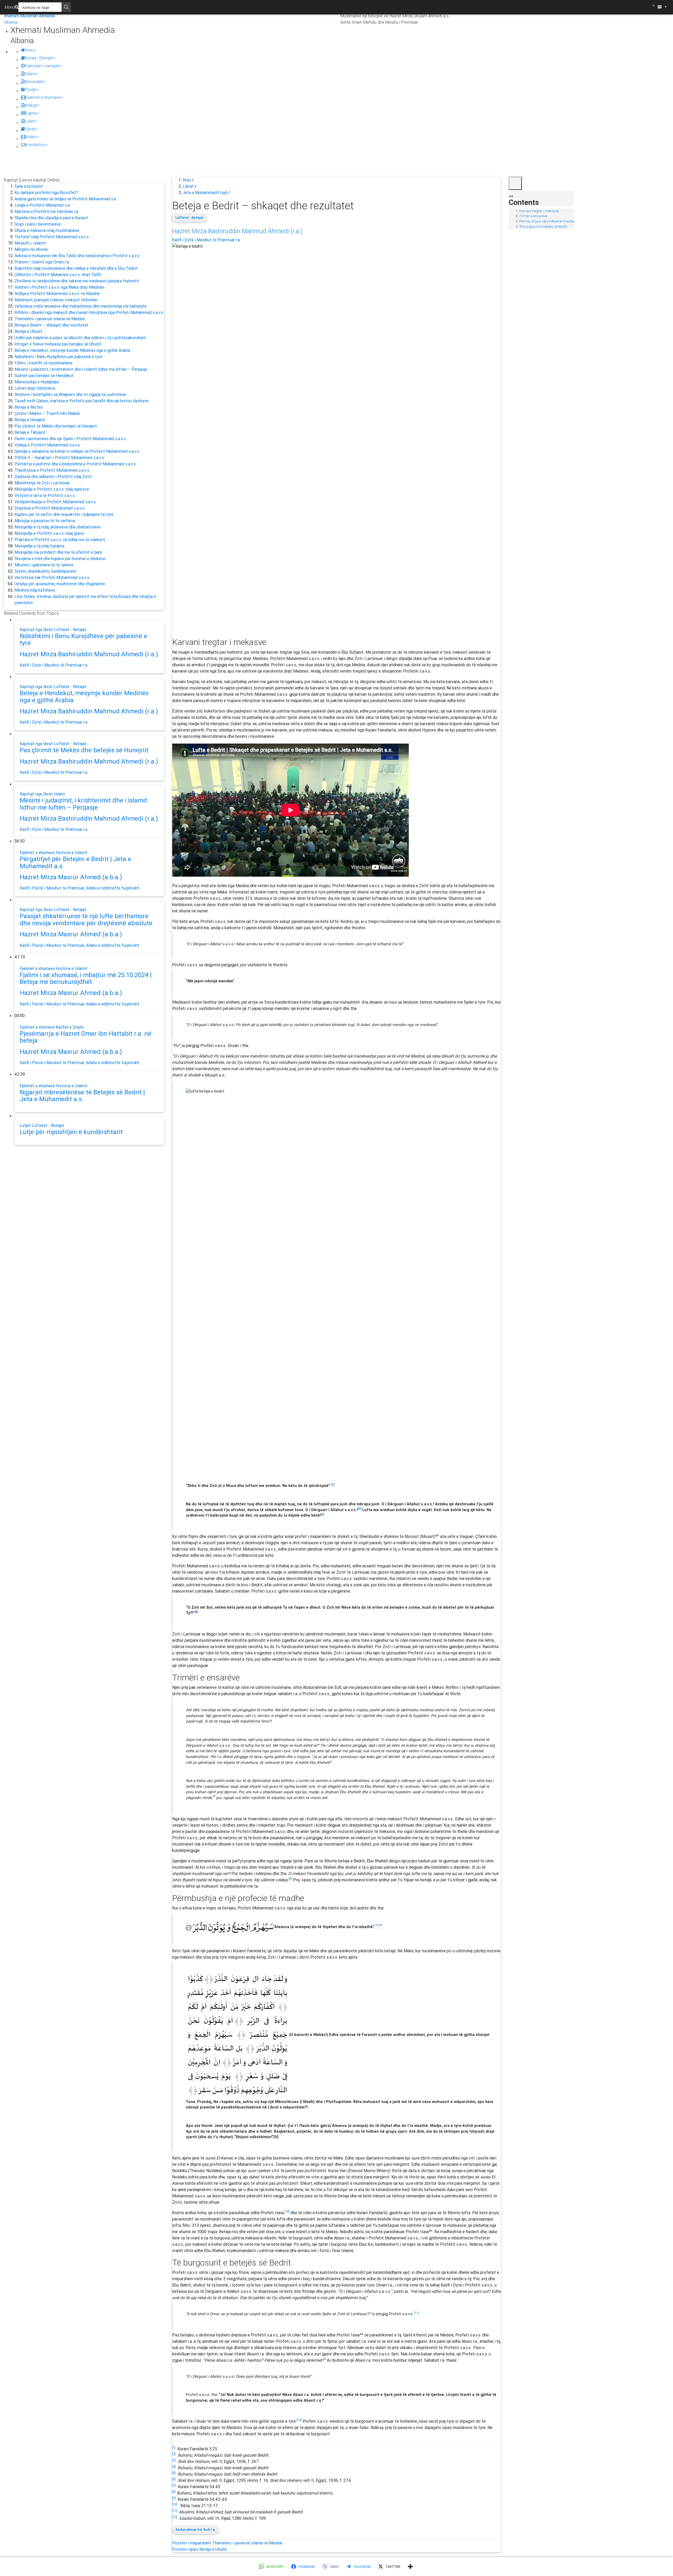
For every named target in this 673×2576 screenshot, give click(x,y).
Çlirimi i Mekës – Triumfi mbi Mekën (47, 413)
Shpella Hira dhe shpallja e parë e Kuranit (51, 218)
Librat (30, 129)
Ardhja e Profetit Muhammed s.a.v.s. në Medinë (57, 293)
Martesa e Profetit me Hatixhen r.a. (47, 211)
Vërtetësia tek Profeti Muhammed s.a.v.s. (52, 577)
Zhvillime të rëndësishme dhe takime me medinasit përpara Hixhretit (77, 281)
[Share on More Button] (410, 2567)
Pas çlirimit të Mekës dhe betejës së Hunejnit (56, 426)
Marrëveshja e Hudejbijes (37, 382)
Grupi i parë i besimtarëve (38, 224)
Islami (30, 74)
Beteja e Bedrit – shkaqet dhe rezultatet (51, 325)
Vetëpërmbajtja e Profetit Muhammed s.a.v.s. (55, 502)
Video (31, 137)
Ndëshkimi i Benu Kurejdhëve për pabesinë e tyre (58, 357)
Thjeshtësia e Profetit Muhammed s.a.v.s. (52, 470)
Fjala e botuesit (29, 186)
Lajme (31, 113)
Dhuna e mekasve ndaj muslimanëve (47, 230)
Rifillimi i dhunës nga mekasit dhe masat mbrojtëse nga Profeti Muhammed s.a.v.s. (89, 312)
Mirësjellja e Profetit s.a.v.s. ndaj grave (49, 533)
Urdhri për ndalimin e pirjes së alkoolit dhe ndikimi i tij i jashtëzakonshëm (80, 338)
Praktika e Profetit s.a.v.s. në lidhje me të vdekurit (60, 540)
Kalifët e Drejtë (70, 1027)
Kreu (29, 50)
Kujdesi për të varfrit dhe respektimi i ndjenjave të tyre (64, 514)
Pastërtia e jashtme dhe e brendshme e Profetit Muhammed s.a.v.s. (75, 464)
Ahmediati (34, 82)
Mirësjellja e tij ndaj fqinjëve (39, 546)
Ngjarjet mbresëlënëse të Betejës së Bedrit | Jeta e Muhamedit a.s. (82, 1096)
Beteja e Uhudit (28, 331)
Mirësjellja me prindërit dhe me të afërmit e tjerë (58, 552)
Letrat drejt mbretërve (35, 388)
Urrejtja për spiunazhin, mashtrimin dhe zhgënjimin (60, 584)
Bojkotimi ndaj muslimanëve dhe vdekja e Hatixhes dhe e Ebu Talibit (76, 268)
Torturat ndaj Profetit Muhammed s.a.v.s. (52, 237)
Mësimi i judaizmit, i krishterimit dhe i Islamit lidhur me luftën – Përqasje (81, 369)
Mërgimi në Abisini (31, 249)
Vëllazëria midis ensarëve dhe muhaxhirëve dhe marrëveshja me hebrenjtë (80, 306)
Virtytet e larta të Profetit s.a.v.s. (45, 495)
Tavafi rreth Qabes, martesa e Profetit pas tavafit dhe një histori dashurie (81, 401)
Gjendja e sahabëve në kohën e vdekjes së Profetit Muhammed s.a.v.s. (77, 451)
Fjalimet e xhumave (43, 97)
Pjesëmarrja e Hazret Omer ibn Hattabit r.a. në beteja (86, 1037)
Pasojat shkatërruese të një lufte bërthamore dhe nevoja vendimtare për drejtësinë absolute (86, 919)
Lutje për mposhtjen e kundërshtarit (71, 1132)
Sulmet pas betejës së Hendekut (44, 375)
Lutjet (30, 121)
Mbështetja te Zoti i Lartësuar (42, 483)
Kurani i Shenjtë (39, 58)
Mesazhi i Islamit (30, 243)
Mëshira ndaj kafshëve (35, 590)
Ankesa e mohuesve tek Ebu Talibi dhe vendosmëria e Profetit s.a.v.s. (77, 256)
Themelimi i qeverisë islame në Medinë (50, 319)
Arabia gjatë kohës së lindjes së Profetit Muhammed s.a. (66, 199)
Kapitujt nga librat (37, 629)
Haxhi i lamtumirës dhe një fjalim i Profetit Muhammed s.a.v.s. (70, 439)
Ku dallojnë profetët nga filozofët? (46, 192)
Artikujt (31, 105)
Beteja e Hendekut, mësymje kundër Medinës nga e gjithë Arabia (72, 350)
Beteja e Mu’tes (29, 407)
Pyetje (30, 89)
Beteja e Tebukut (30, 432)
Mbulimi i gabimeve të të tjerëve (44, 565)
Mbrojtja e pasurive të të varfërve (45, 521)
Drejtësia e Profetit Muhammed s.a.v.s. (50, 508)
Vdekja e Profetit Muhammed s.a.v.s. (48, 445)
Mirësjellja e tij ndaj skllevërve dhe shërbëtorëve (58, 527)
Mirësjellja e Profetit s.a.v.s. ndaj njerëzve (52, 489)
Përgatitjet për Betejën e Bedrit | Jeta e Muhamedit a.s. (75, 862)
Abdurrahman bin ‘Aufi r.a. (195, 2530)
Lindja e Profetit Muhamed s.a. (42, 205)
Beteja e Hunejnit (30, 420)
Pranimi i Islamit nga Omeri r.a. (42, 262)
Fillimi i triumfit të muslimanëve (43, 363)
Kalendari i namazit (42, 66)
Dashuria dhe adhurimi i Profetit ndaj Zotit (53, 476)
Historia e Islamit (72, 852)
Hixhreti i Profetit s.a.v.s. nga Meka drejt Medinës (59, 287)
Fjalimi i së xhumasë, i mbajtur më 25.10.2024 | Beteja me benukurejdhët (86, 978)
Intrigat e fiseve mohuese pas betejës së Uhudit (58, 344)
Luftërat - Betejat (70, 629)
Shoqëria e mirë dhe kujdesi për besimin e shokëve (60, 558)
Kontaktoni (35, 145)
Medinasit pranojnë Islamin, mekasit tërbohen (56, 300)
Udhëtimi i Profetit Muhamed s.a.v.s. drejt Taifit (58, 275)
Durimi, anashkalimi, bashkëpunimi (45, 571)
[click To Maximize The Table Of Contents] (515, 183)
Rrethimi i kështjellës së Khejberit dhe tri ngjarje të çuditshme (70, 394)
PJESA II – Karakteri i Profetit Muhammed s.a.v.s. (60, 458)
